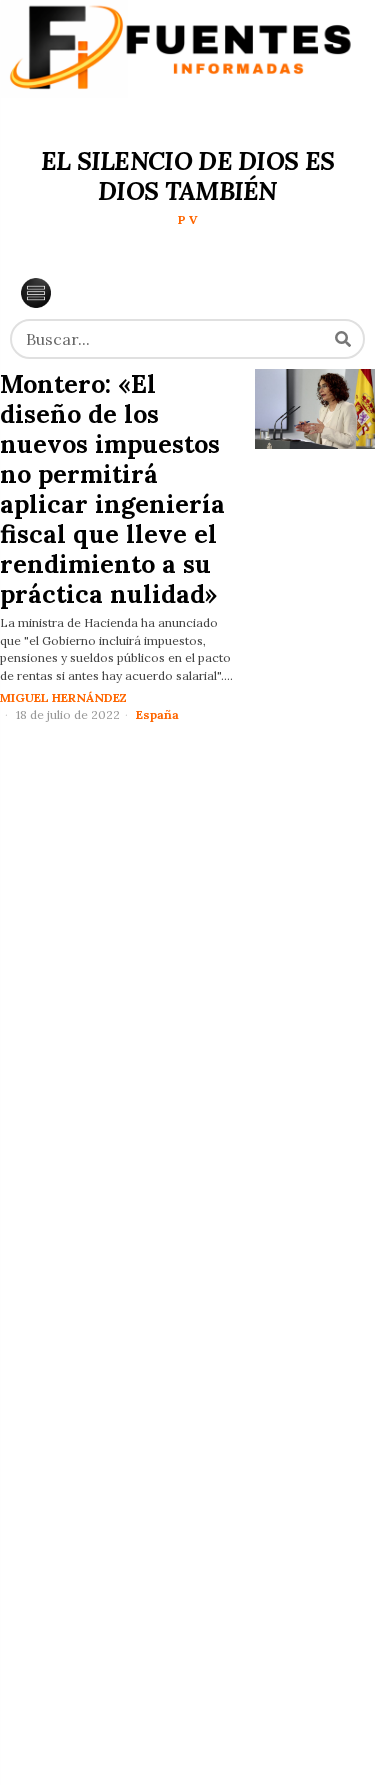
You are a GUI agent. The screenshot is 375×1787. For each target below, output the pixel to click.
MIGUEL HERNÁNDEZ (63, 697)
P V (188, 219)
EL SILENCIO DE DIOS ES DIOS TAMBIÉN (188, 176)
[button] (343, 339)
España (157, 714)
